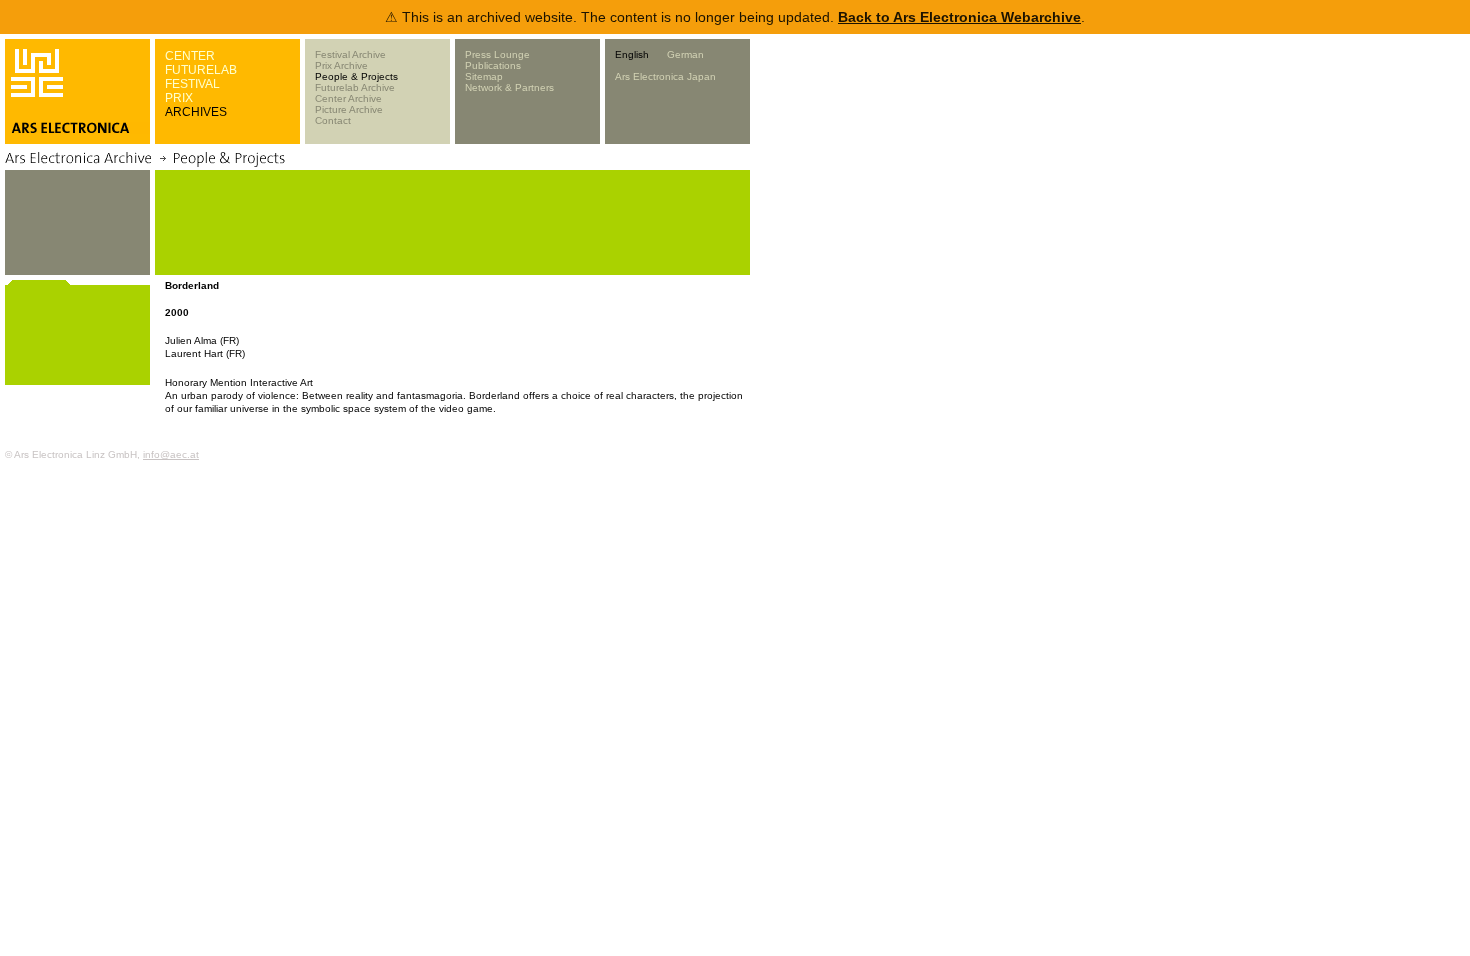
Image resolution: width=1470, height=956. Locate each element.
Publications (493, 65)
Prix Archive (341, 65)
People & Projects (356, 76)
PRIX (179, 98)
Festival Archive (350, 54)
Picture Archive (349, 109)
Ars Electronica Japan (665, 76)
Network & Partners (509, 87)
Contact (333, 120)
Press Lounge (497, 54)
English (632, 54)
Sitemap (484, 76)
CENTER (190, 56)
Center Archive (348, 98)
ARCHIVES (196, 112)
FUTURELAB (201, 70)
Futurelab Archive (355, 87)
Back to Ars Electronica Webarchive (959, 17)
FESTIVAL (192, 84)
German (685, 54)
